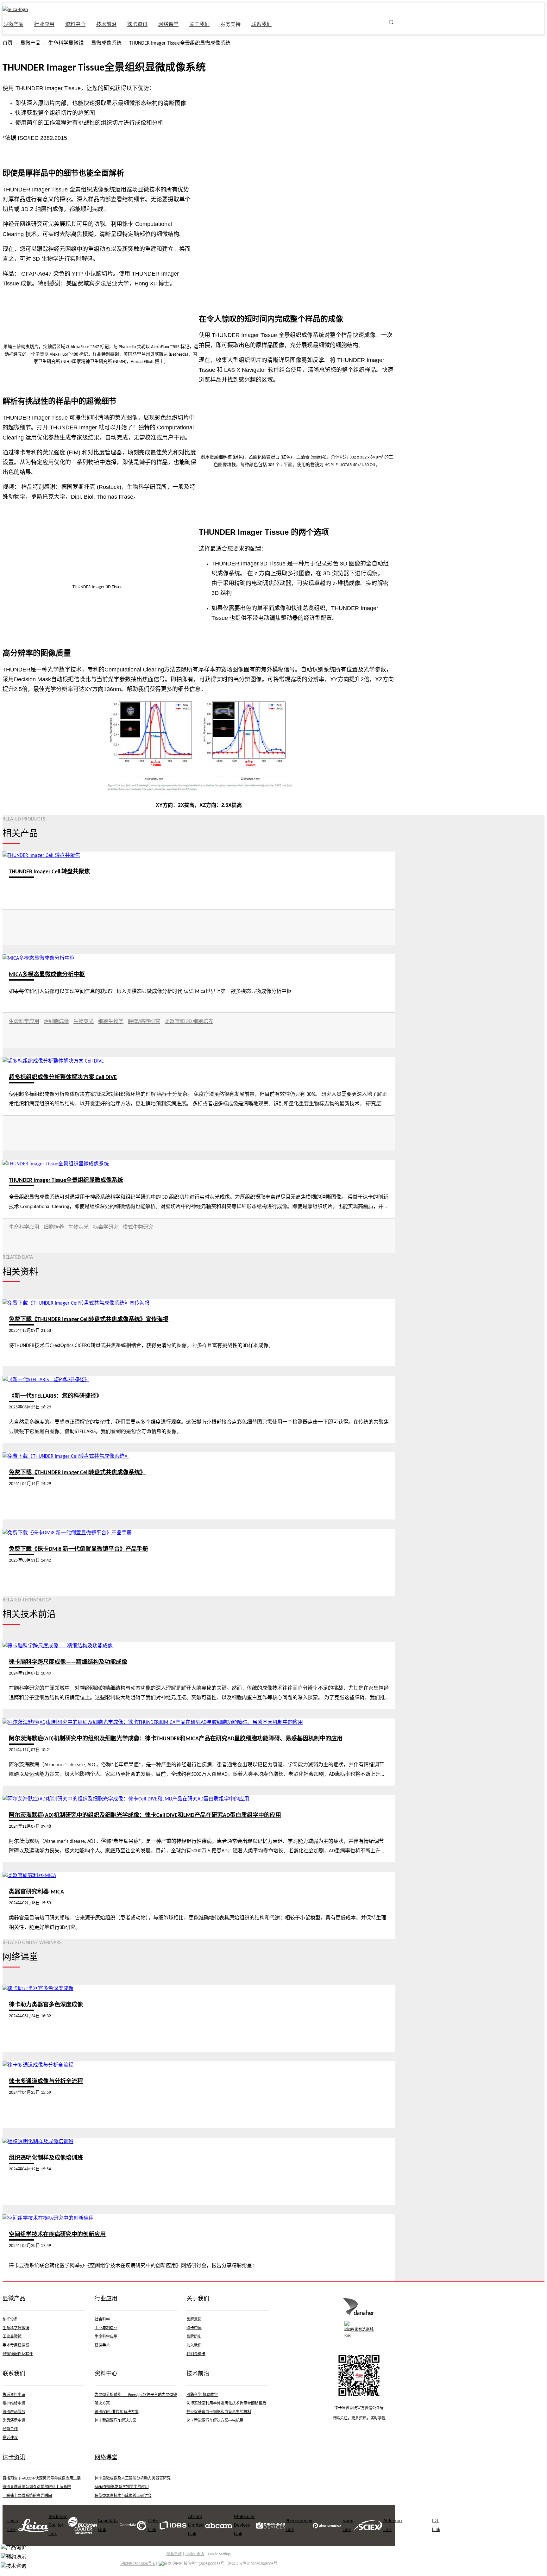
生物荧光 (84, 1022)
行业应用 (44, 25)
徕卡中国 (194, 2328)
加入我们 (194, 2346)
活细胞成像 (56, 1022)
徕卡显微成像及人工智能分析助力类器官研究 (133, 2479)
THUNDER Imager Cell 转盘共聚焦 (49, 872)
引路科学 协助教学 (202, 2395)
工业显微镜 (12, 2337)
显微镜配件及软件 (18, 2354)
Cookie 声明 (195, 2554)
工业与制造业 (106, 2328)
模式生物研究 (138, 1227)
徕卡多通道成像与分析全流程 (46, 2082)
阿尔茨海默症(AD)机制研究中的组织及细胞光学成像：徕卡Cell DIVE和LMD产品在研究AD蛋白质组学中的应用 (145, 1815)
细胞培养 (54, 1227)
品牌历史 (194, 2337)
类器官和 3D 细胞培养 (189, 1022)
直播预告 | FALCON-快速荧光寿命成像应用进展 (42, 2479)
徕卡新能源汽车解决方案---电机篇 (215, 2421)
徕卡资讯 (137, 25)
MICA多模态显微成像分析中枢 (47, 975)
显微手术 (102, 2346)
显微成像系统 (106, 43)
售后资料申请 (14, 2395)
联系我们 (261, 25)
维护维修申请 (14, 2404)
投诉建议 (10, 2438)
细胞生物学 (111, 1022)
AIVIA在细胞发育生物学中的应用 (122, 2487)
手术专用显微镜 (16, 2346)
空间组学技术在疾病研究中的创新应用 (57, 2235)
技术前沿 (106, 25)
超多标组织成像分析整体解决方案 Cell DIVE (63, 1078)
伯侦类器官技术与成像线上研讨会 (123, 2496)
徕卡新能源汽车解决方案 (116, 2421)
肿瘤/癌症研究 (144, 1022)
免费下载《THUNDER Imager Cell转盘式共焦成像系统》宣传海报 (89, 1320)
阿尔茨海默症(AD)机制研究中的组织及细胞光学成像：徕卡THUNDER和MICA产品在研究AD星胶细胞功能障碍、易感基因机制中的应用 (176, 1739)
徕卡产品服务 (14, 2412)
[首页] (359, 2314)
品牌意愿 (194, 2320)
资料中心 (75, 25)
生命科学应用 (24, 1022)
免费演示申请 (14, 2421)
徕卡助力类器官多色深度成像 (46, 2005)
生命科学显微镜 (66, 43)
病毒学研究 (106, 1227)
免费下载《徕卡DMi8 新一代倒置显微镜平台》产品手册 (79, 1549)
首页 (8, 43)
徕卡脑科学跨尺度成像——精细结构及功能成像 (68, 1662)
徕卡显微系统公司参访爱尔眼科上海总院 (37, 2487)
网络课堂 (168, 25)
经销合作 (10, 2429)
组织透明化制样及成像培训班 (46, 2158)
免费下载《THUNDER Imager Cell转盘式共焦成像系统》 (77, 1473)
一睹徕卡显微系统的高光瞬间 (27, 2496)
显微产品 (30, 43)
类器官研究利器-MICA (36, 1892)
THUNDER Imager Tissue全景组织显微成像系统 (66, 1180)
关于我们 (199, 25)
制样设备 (10, 2320)
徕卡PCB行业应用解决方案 (117, 2412)
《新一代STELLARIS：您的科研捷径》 (55, 1396)
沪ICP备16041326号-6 (138, 2564)
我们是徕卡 (196, 2354)
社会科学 (102, 2320)
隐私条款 (174, 2554)
